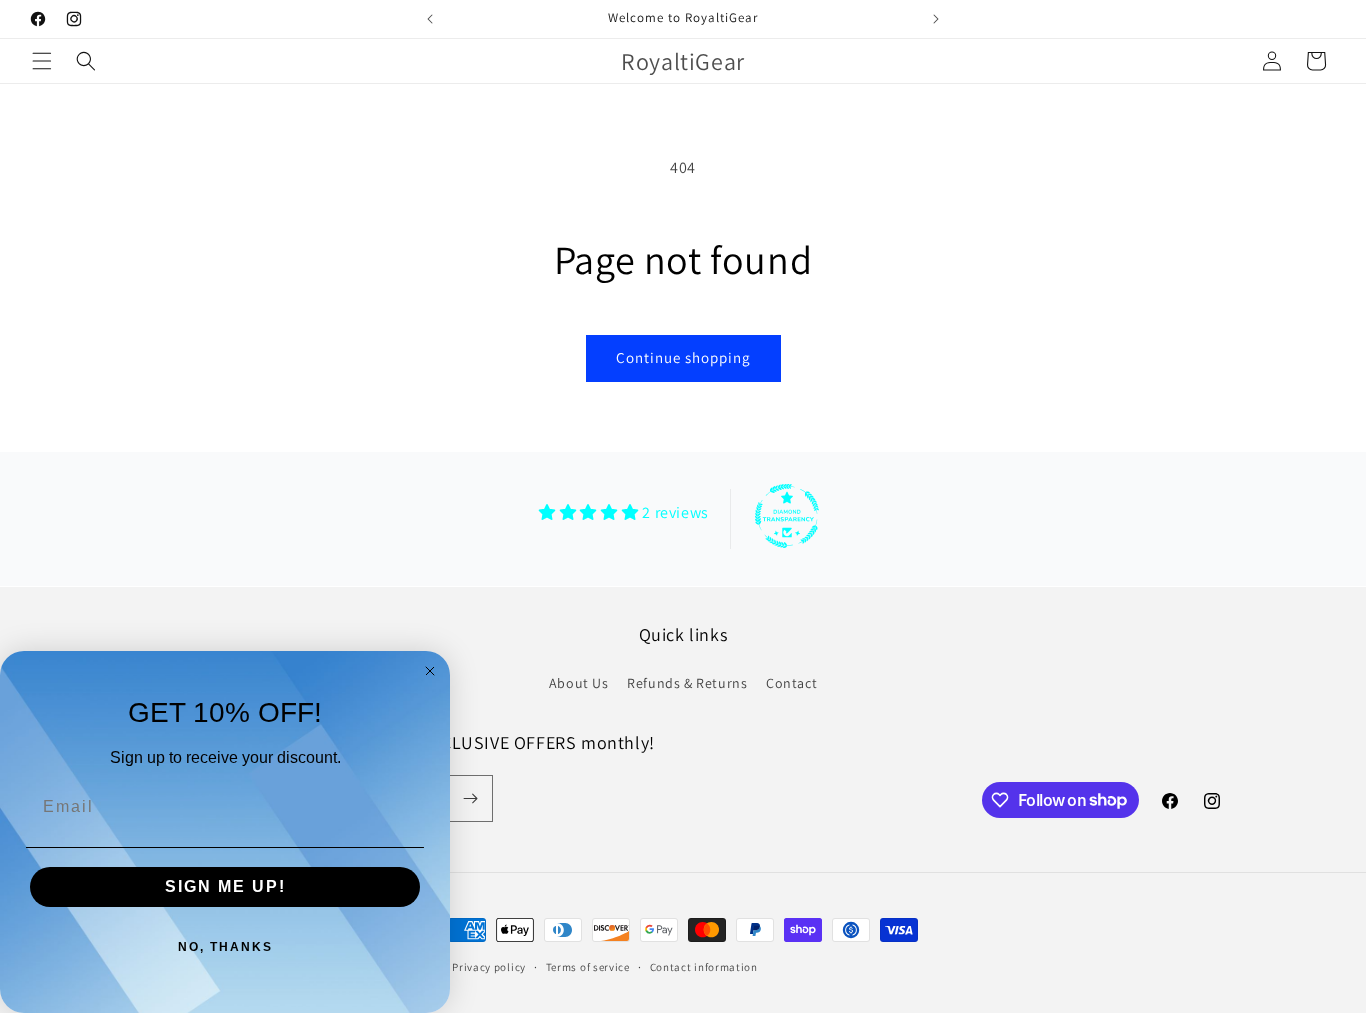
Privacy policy (489, 966)
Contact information (704, 966)
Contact (791, 683)
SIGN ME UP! (225, 886)
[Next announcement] (936, 19)
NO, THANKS (225, 947)
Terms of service (588, 966)
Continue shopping (683, 357)
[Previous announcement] (430, 19)
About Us (579, 683)
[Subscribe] (470, 798)
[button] (42, 61)
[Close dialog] (430, 671)
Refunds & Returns (687, 683)
